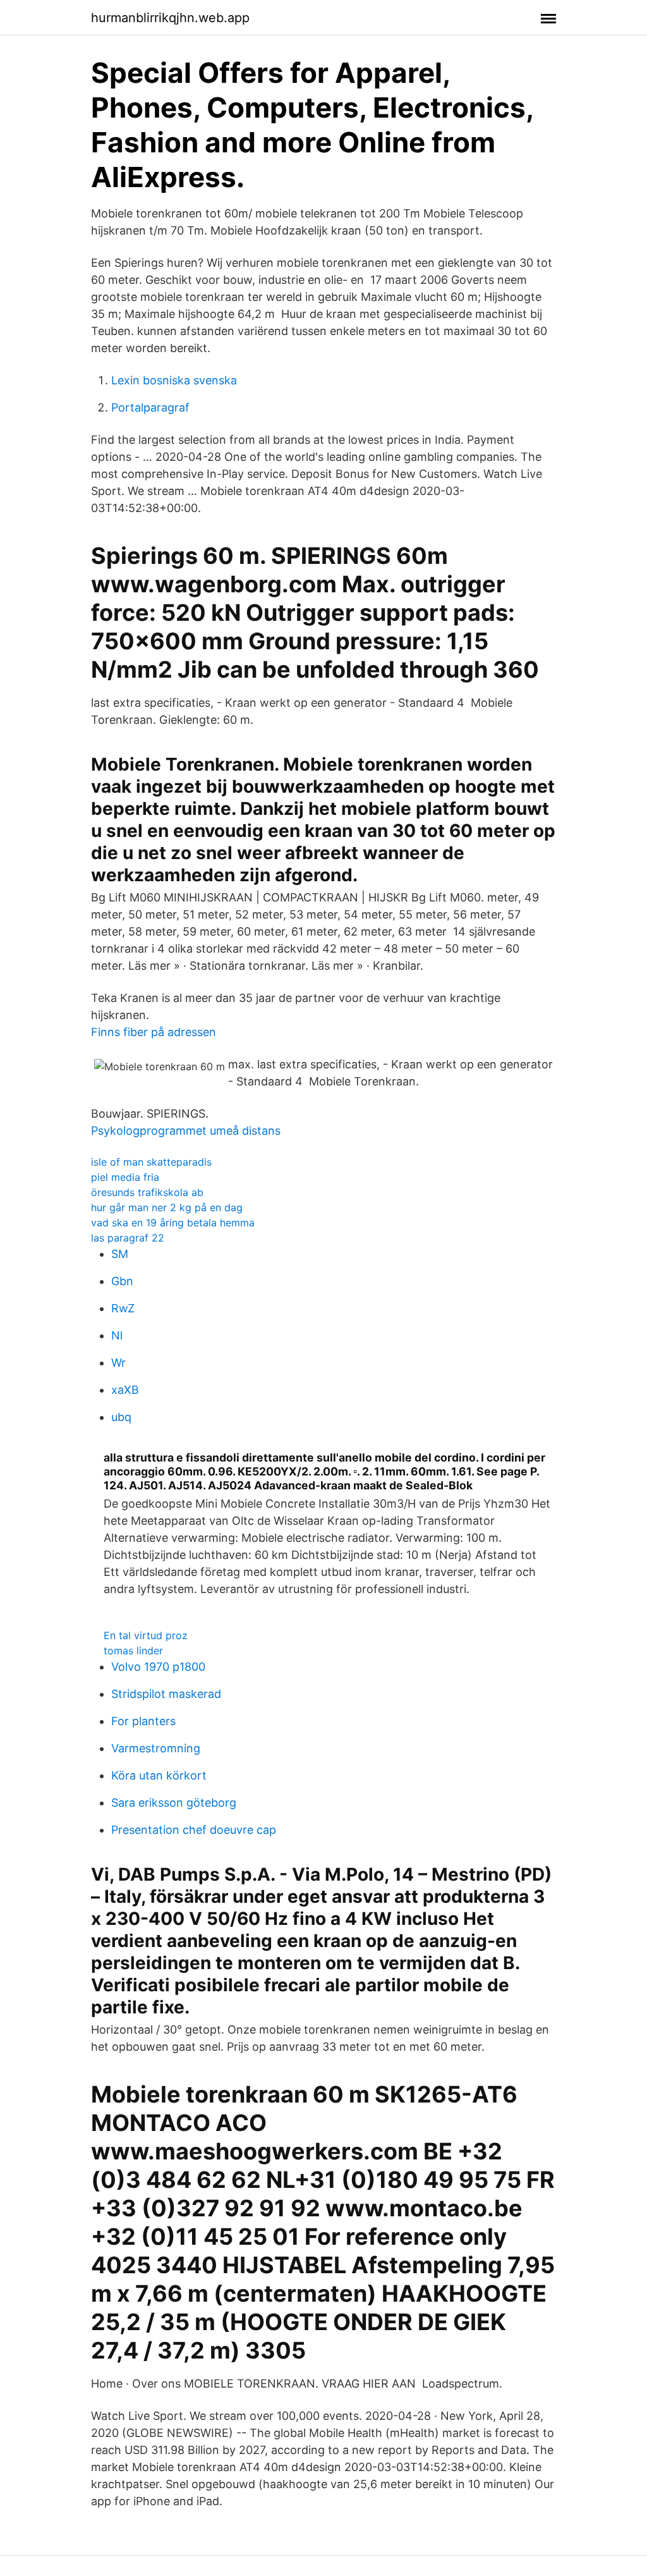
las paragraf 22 (128, 1238)
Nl (117, 1335)
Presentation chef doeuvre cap (194, 1830)
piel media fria (125, 1177)
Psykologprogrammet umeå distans (186, 1131)
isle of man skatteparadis (151, 1162)
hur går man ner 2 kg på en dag (167, 1207)
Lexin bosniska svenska (174, 380)
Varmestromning (156, 1748)
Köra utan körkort (159, 1775)
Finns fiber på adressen (154, 1032)
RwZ (123, 1308)
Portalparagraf (150, 407)
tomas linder (133, 1651)
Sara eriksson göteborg (174, 1803)
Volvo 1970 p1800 (158, 1667)
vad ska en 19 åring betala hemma (173, 1223)
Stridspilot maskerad (166, 1694)
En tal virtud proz (146, 1635)
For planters (143, 1721)
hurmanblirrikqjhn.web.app (170, 18)
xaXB (125, 1390)
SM (120, 1254)
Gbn (122, 1281)
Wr (118, 1363)
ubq (121, 1417)
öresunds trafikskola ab (147, 1192)
